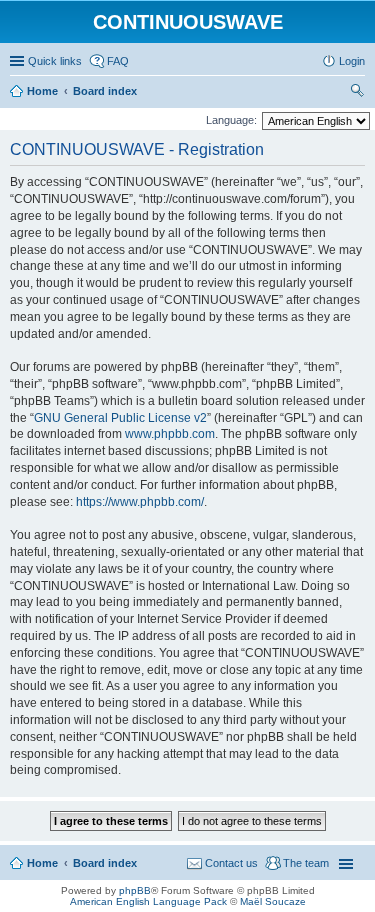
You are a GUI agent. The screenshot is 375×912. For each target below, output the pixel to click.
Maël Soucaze (273, 901)
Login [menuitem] (352, 61)
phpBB (135, 890)
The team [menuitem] (306, 863)
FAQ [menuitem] (118, 61)
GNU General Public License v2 (120, 418)
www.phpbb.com (170, 434)
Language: (231, 120)
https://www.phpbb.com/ (140, 502)
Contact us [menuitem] (231, 863)
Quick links (55, 61)
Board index (105, 863)
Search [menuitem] (357, 93)
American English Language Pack (148, 901)
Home (42, 863)
